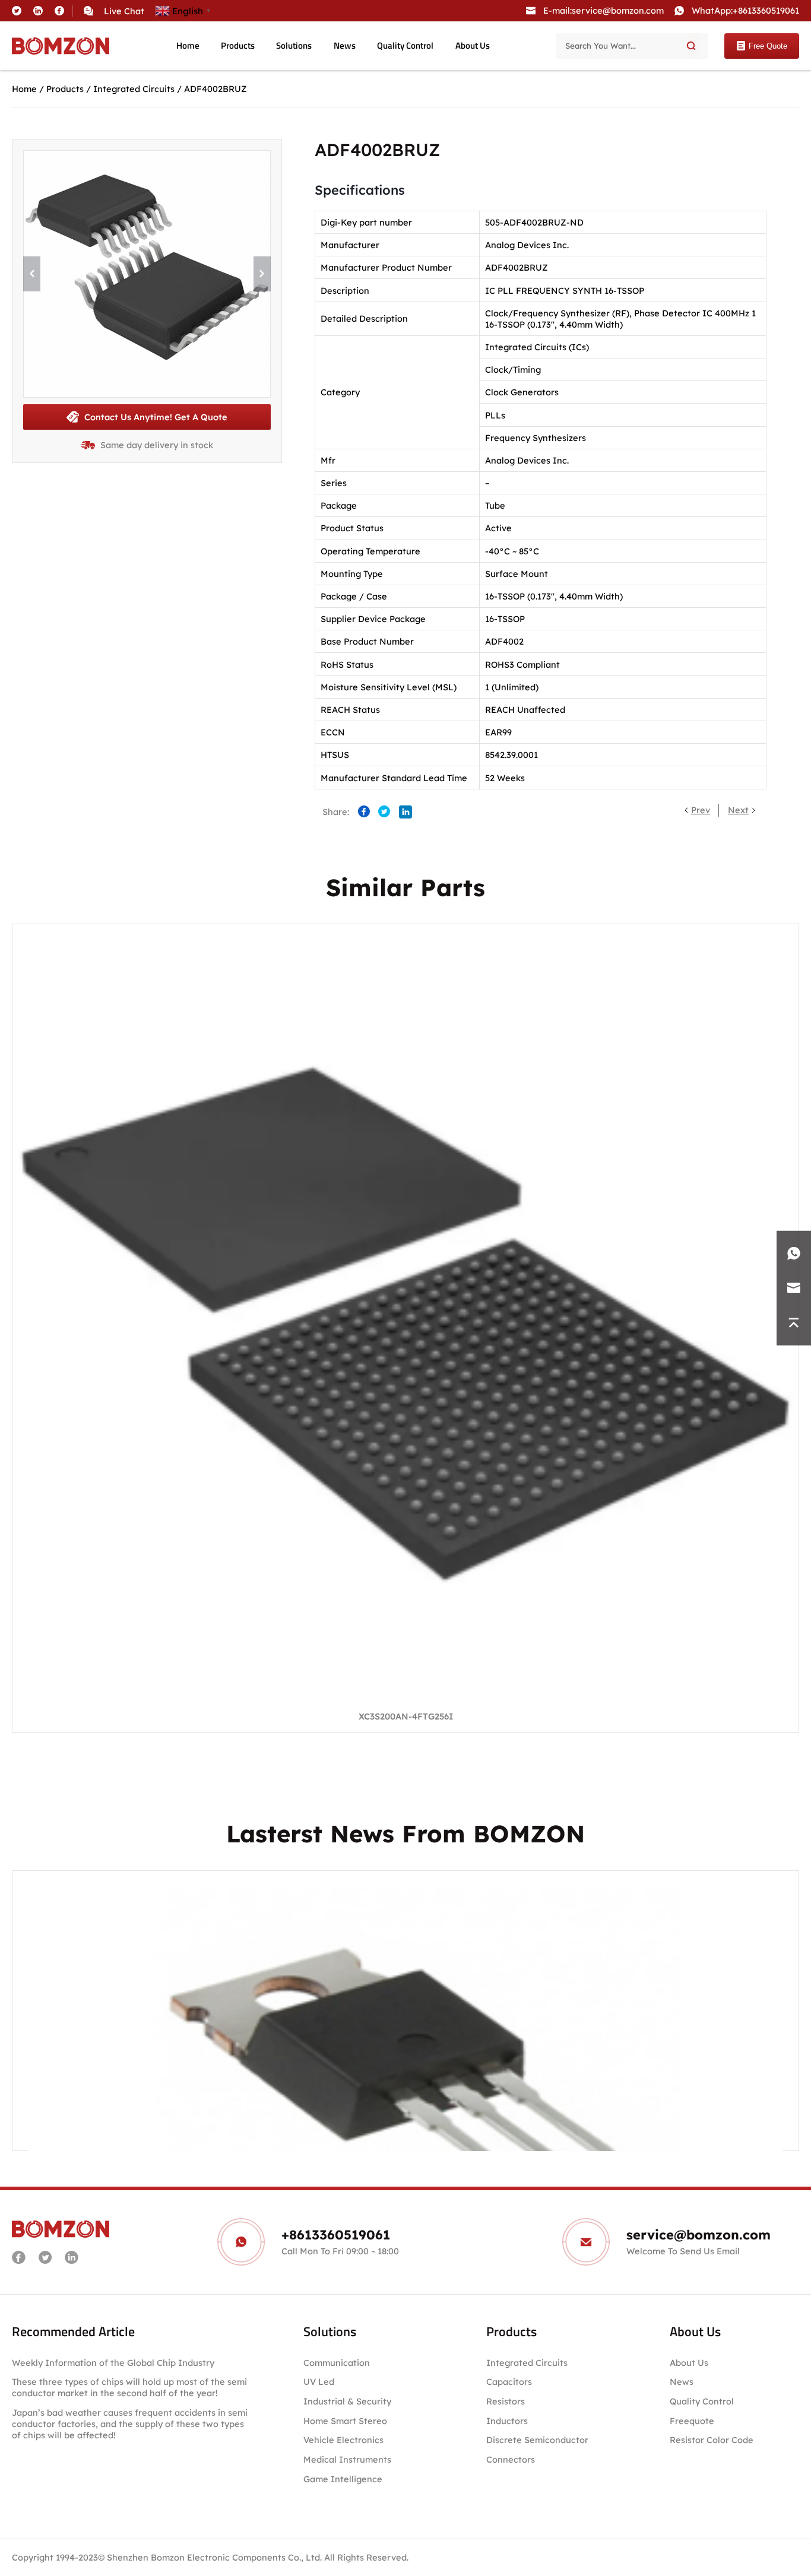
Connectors (511, 2459)
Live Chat (124, 11)
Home (188, 46)
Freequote (692, 2421)
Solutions (294, 46)
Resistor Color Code (712, 2440)
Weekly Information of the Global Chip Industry (113, 2363)
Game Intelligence (343, 2479)
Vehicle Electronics (343, 2440)
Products (238, 46)
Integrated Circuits (134, 89)
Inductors (507, 2421)
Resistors (506, 2401)
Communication (337, 2363)
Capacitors (509, 2382)
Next (738, 810)
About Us (473, 46)
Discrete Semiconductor (537, 2440)
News (345, 46)
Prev (701, 810)
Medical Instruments (347, 2459)
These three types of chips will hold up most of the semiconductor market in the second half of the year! (129, 2387)
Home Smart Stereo (346, 2421)
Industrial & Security (347, 2401)
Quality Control (405, 46)
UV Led (319, 2382)
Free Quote (768, 46)
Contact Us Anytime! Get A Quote (156, 417)
